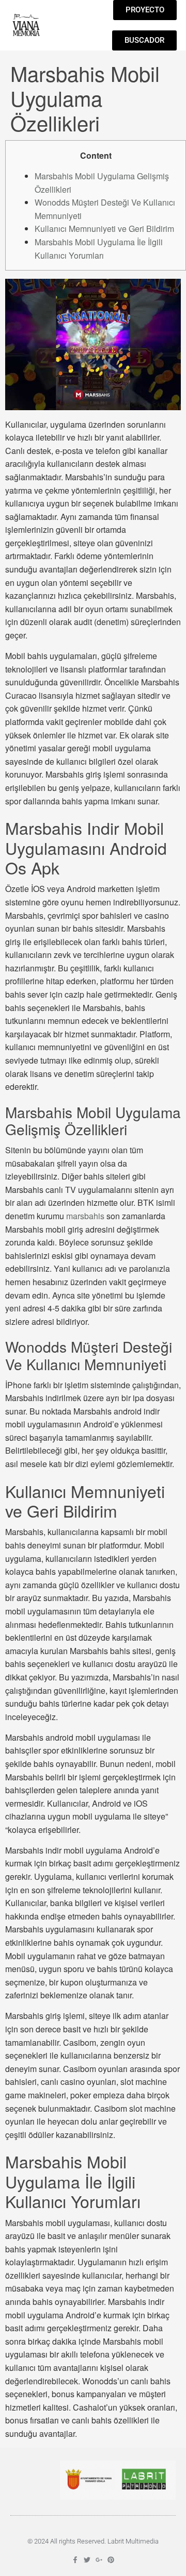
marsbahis (85, 1216)
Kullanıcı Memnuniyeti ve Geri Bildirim (104, 229)
